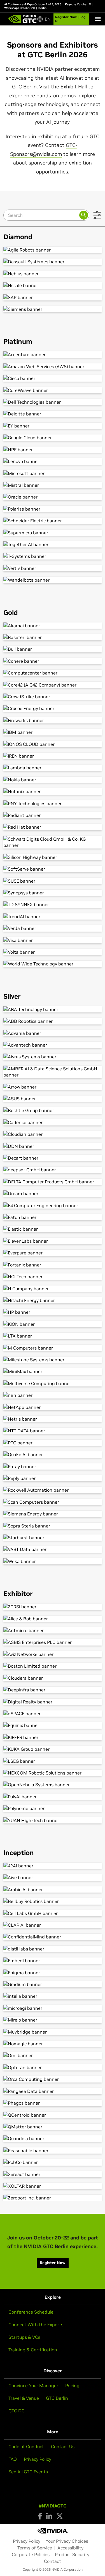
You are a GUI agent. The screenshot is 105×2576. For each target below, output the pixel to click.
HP (53, 1312)
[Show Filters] (97, 215)
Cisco (53, 378)
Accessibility (70, 2548)
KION (53, 1324)
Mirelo (53, 2020)
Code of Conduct (26, 2446)
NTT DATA (53, 1431)
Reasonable (53, 2150)
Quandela (53, 2138)
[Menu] (98, 19)
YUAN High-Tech (53, 1820)
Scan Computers (53, 1502)
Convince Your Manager (33, 2385)
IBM (53, 732)
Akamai (53, 626)
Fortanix (53, 1265)
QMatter (53, 2127)
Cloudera (53, 1678)
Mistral (53, 485)
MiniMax (53, 1371)
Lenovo (53, 461)
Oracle (53, 497)
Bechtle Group (53, 1110)
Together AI (53, 544)
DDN (53, 1146)
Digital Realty (53, 1702)
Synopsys (53, 893)
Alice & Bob (53, 1619)
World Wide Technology (53, 964)
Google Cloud (53, 438)
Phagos (53, 2103)
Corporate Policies (31, 2554)
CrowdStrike (53, 697)
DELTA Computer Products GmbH (53, 1182)
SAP (53, 297)
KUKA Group (53, 1749)
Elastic (53, 1229)
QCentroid (53, 2115)
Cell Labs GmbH (53, 1913)
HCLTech (53, 1277)
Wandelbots (53, 580)
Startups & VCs (24, 2337)
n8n (53, 1395)
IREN (53, 756)
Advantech (53, 1045)
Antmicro (53, 1630)
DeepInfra (53, 1690)
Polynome (53, 1808)
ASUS (53, 1099)
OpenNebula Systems (53, 1785)
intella (53, 1996)
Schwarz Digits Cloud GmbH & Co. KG (53, 842)
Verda (53, 928)
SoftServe (53, 869)
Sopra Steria (53, 1526)
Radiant (53, 815)
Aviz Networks (53, 1654)
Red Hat (53, 827)
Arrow (53, 1087)
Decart (53, 1158)
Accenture (53, 354)
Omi (53, 2055)
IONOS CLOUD (53, 744)
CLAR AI (53, 1925)
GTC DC (17, 2411)
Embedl (53, 1961)
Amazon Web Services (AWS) (53, 366)
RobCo (53, 2162)
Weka (53, 1561)
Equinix (53, 1725)
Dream (53, 1193)
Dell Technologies (53, 402)
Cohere (53, 661)
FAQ (13, 2459)
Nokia (53, 780)
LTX (53, 1336)
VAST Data (53, 1549)
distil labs (53, 1949)
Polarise (53, 509)
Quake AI (53, 1454)
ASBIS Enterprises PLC (53, 1642)
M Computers (53, 1348)
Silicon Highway (53, 857)
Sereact (53, 2174)
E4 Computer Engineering (53, 1205)
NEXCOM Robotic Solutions (53, 1773)
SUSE (53, 881)
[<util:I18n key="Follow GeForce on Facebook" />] (40, 2516)
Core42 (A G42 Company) (53, 685)
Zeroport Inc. (53, 2198)
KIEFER (53, 1737)
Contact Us (63, 2446)
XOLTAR (53, 2186)
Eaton (53, 1217)
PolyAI (53, 1797)
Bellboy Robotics (53, 1901)
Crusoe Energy (53, 708)
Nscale (53, 285)
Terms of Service (35, 2548)
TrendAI (53, 916)
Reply (53, 1478)
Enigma (53, 1973)
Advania (53, 1033)
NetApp (53, 1407)
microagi (53, 2008)
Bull (53, 649)
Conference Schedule (31, 2312)
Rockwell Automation (53, 1490)
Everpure (53, 1253)
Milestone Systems (53, 1360)
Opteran (53, 2067)
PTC (53, 1443)
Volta (53, 952)
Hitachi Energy (53, 1300)
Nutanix (53, 791)
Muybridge (53, 2032)
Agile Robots (53, 250)
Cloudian (53, 1134)
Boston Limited (53, 1666)
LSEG (53, 1761)
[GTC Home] (23, 19)
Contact (53, 2561)
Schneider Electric (53, 521)
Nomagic (53, 2044)
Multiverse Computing (53, 1383)
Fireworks (53, 720)
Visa (53, 940)
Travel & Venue (24, 2398)
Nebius (53, 274)
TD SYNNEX (53, 904)
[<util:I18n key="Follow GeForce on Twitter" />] (60, 2516)
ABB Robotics (53, 1021)
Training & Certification (33, 2350)
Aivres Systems (53, 1057)
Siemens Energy (53, 1514)
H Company (53, 1289)
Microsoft (53, 473)
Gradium (53, 1984)
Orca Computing (53, 2079)
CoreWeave (53, 390)
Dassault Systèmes (53, 262)
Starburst (53, 1538)
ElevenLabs (53, 1241)
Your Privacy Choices (67, 2541)
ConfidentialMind (53, 1937)
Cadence (53, 1122)
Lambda (53, 768)
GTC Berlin (57, 2398)
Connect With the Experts (36, 2324)
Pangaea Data (53, 2091)
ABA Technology (53, 1009)
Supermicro (53, 533)
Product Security (72, 2554)
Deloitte (53, 414)
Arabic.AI (53, 1889)
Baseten (53, 637)
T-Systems (53, 556)
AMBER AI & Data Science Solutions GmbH (53, 1072)
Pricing (72, 2385)
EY (53, 426)
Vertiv (53, 568)
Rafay (53, 1466)
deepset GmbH (53, 1170)
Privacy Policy (38, 2459)
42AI (53, 1866)
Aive (53, 1877)
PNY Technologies (53, 803)
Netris (53, 1419)
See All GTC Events (28, 2472)
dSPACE (53, 1714)
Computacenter (53, 673)
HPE (53, 450)
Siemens (53, 309)
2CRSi (53, 1607)
